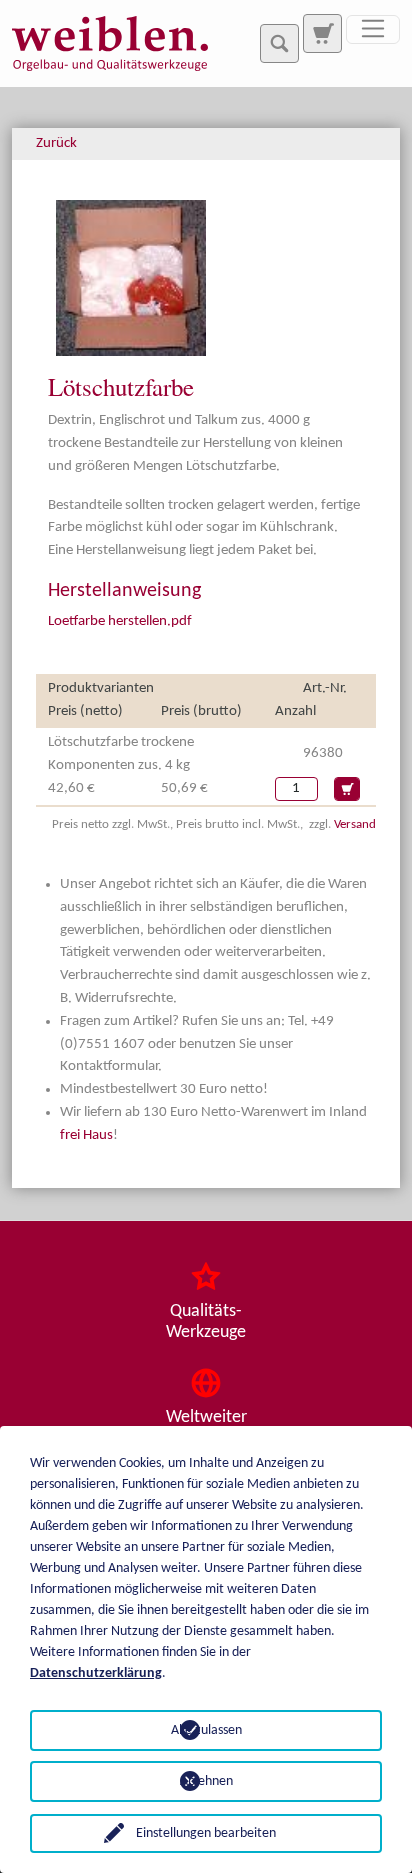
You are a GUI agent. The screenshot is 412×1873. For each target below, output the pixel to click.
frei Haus (86, 1135)
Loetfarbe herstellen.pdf (120, 621)
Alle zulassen (206, 1730)
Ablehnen (206, 1781)
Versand (355, 824)
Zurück (56, 143)
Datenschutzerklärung (96, 1673)
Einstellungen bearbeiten (206, 1833)
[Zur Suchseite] (322, 33)
